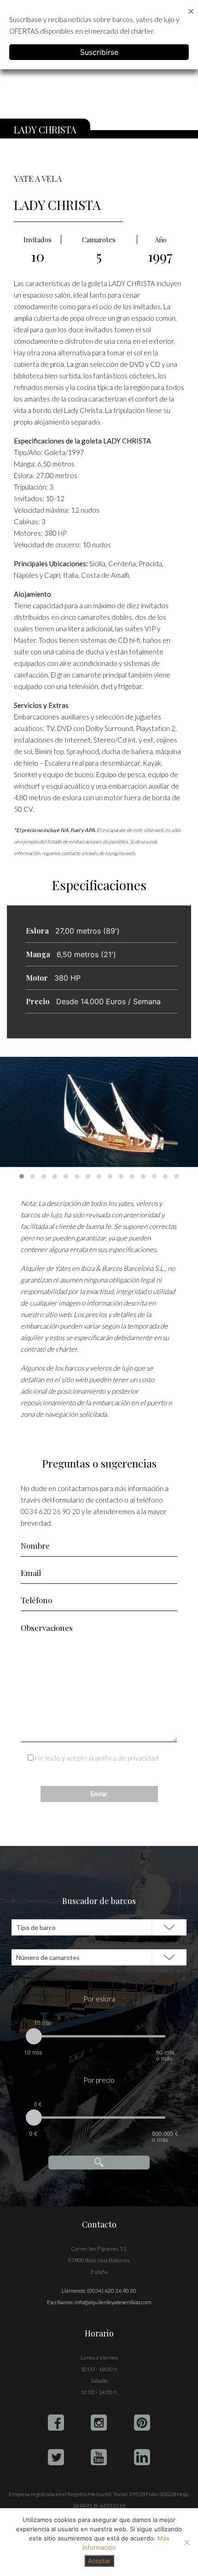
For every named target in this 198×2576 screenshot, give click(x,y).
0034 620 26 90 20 (50, 1511)
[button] (22, 1176)
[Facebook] (56, 2423)
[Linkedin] (142, 2457)
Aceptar (99, 2561)
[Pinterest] (142, 2423)
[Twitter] (56, 2457)
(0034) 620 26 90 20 (112, 2291)
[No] (186, 2542)
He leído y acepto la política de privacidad (97, 1758)
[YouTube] (99, 2457)
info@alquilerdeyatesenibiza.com (113, 2302)
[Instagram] (99, 2423)
